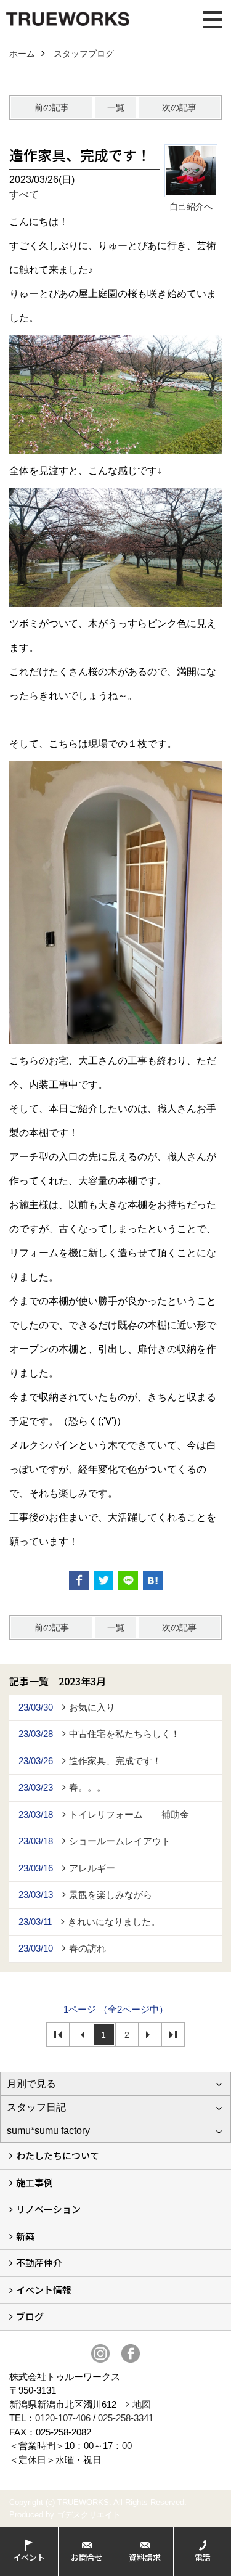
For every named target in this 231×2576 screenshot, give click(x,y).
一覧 (116, 107)
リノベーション (48, 2209)
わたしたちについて (58, 2155)
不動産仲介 (39, 2263)
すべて (24, 194)
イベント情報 (44, 2290)
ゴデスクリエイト (89, 2515)
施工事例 (34, 2182)
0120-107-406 (63, 2418)
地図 (142, 2404)
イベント (29, 2557)
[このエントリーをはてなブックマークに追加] (153, 1580)
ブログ (30, 2316)
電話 (203, 2557)
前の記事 (52, 107)
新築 (25, 2236)
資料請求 (145, 2557)
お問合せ (87, 2557)
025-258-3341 (126, 2418)
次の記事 (179, 107)
